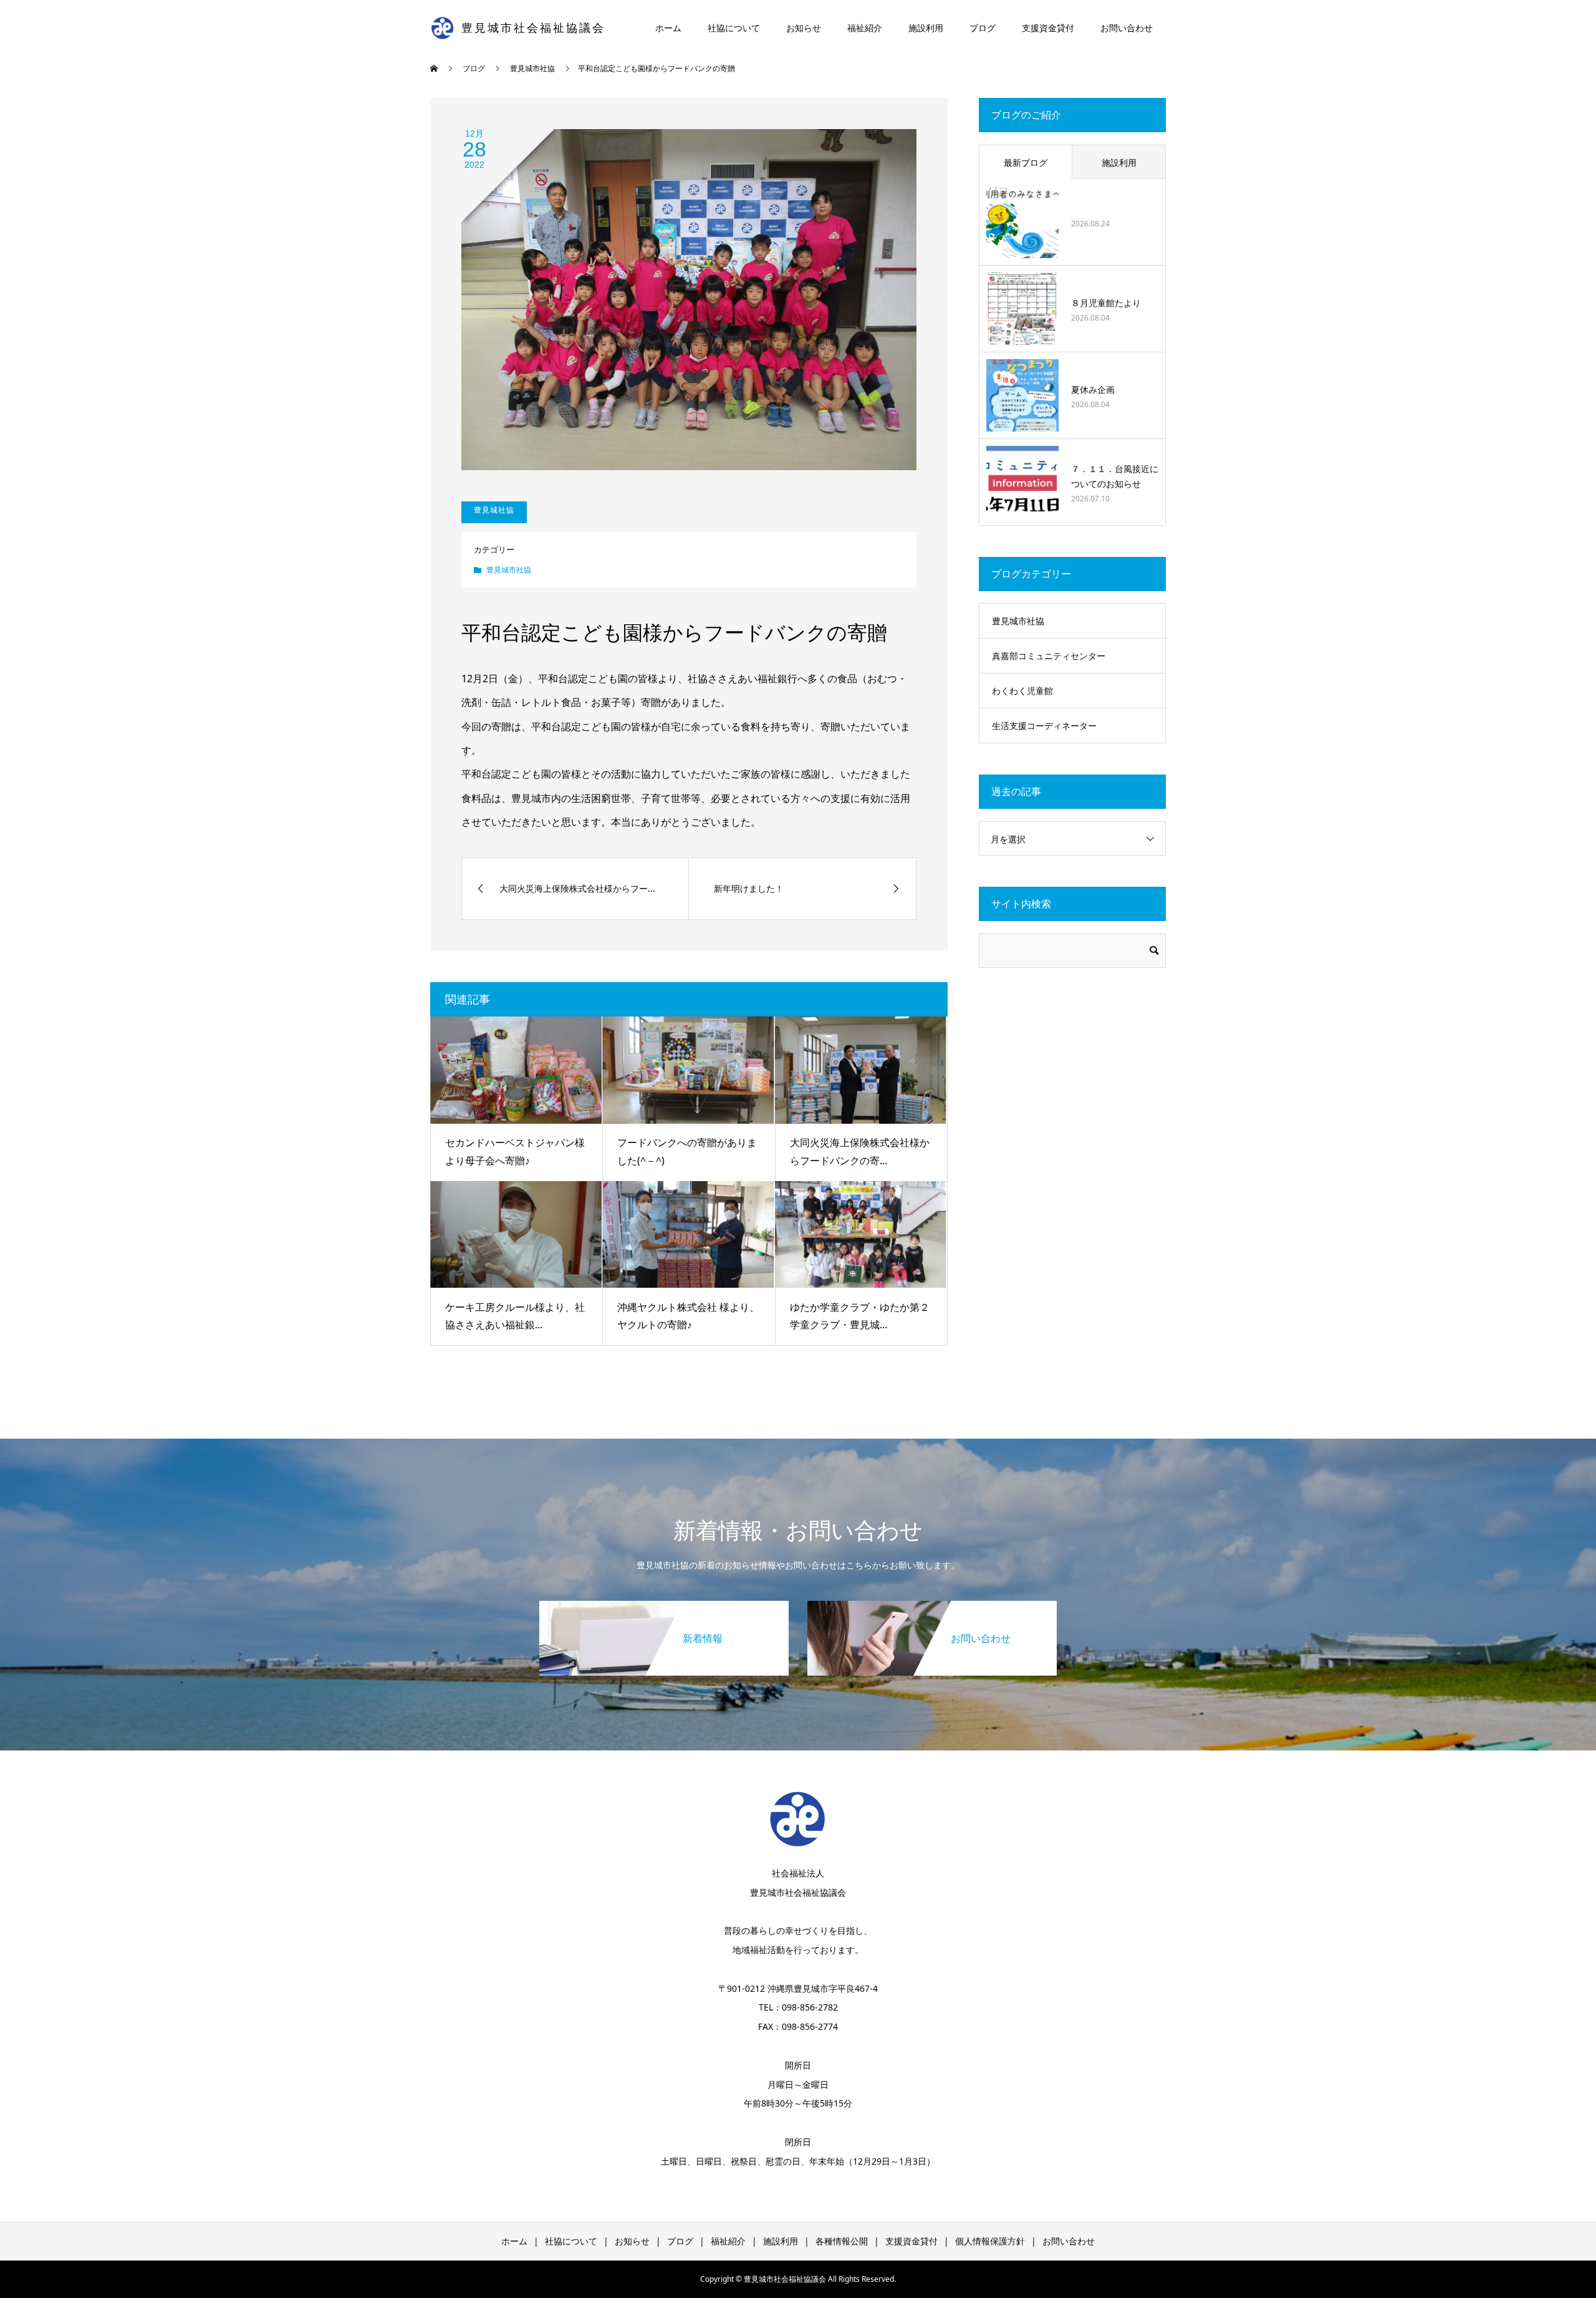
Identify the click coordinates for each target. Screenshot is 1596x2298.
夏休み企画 (1093, 389)
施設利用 (926, 28)
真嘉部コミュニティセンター (1049, 656)
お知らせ (804, 28)
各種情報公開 (842, 2241)
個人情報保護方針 (990, 2241)
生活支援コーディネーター (1044, 726)
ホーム (668, 28)
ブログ (983, 28)
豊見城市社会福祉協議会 (533, 28)
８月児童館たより (1106, 303)
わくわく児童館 (1022, 691)
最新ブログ (1026, 162)
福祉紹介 (865, 28)
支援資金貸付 (1048, 28)
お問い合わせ (1127, 28)
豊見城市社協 (509, 570)
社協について (734, 28)
